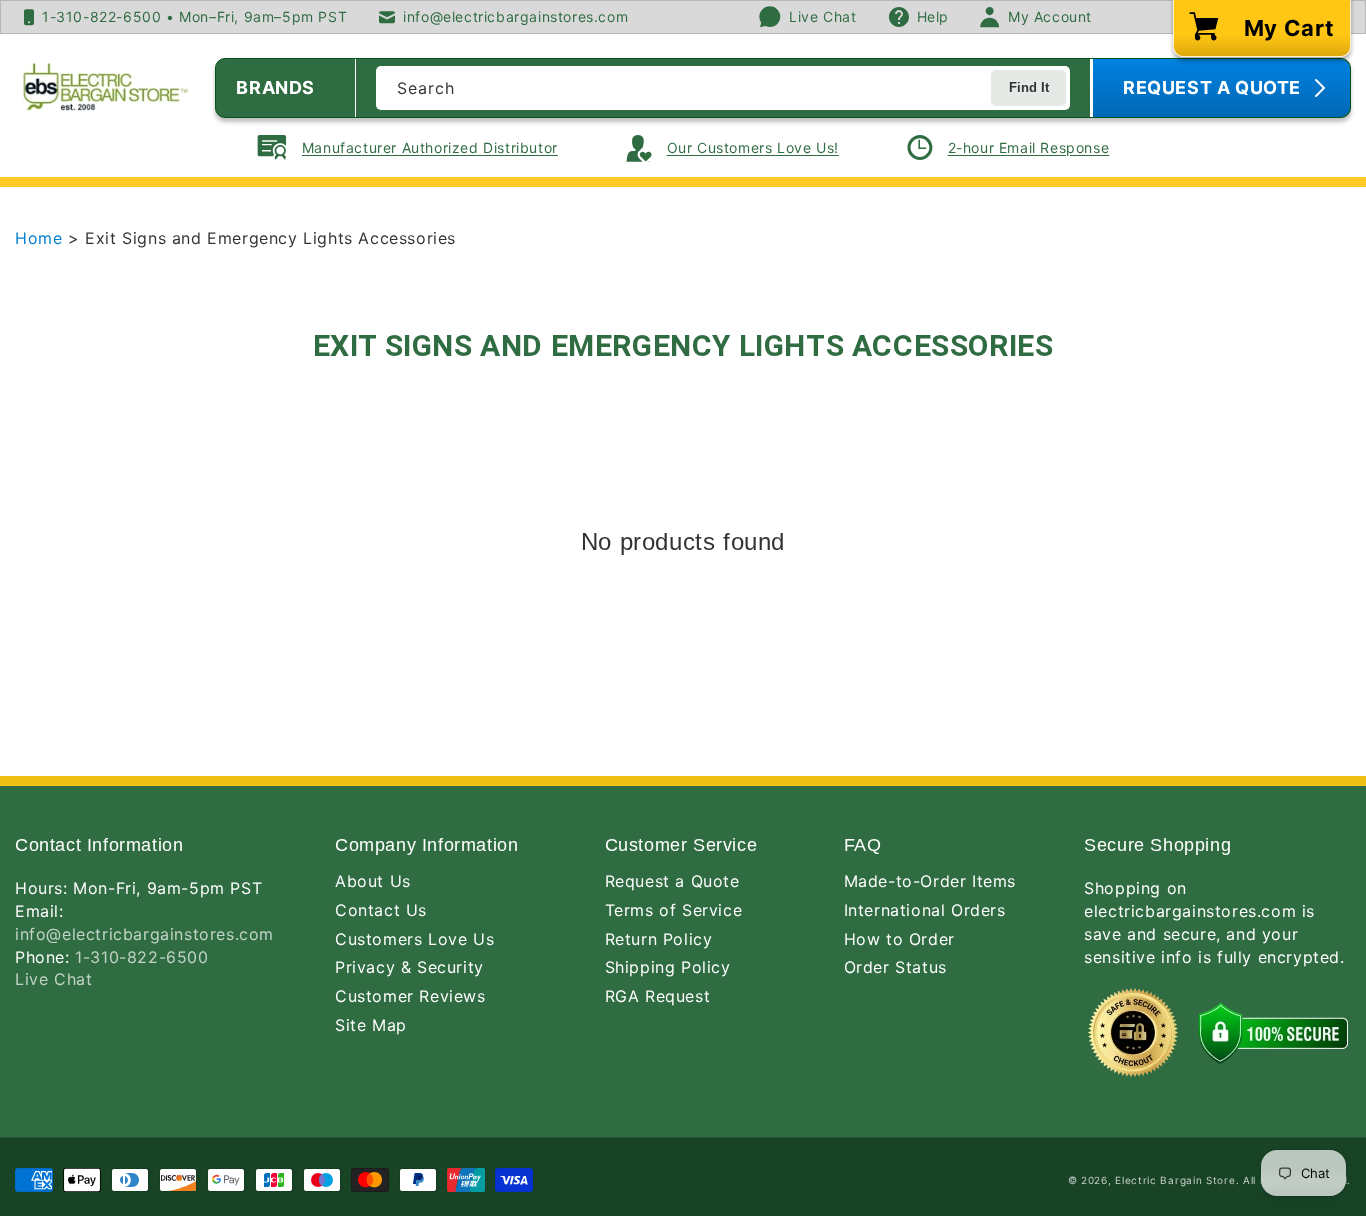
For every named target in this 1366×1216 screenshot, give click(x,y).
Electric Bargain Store (1175, 1180)
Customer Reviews (410, 996)
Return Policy (659, 939)
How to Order (899, 939)
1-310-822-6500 (141, 957)
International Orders (925, 910)
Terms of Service (674, 910)
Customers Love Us (414, 939)
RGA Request (658, 996)
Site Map (371, 1025)
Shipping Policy (668, 967)
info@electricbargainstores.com (144, 934)
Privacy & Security (409, 967)
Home (41, 238)
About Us (373, 881)
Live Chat (53, 979)
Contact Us (381, 910)
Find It (1029, 87)
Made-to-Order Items (930, 881)
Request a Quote (672, 881)
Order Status (895, 967)
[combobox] (723, 88)
